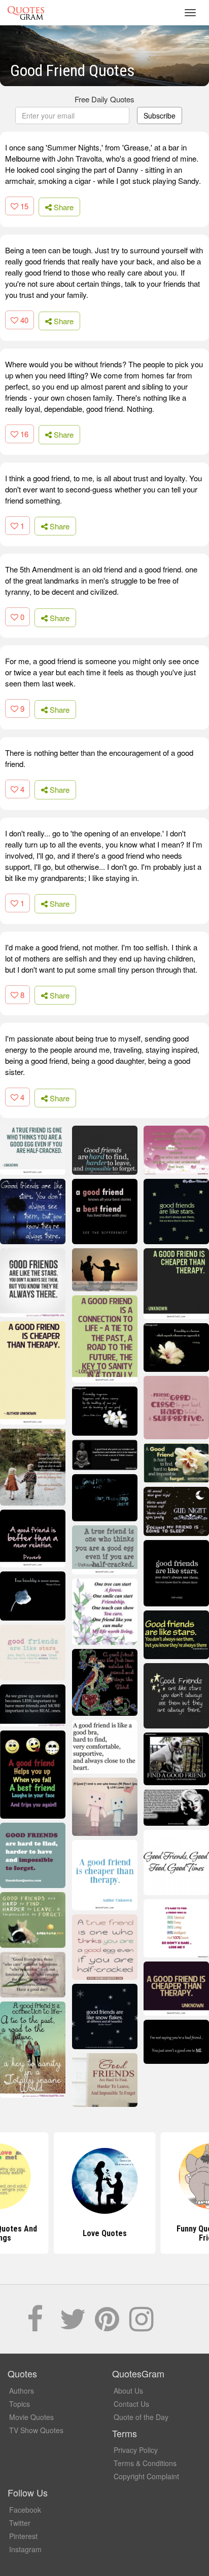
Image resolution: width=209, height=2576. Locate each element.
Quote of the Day (141, 2417)
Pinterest (23, 2536)
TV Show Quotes (36, 2430)
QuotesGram (26, 13)
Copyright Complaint (146, 2476)
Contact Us (131, 2404)
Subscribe (160, 116)
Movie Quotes (31, 2417)
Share (63, 207)
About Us (128, 2391)
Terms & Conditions (145, 2463)
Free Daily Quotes (104, 99)
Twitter (20, 2523)
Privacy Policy (136, 2450)
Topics (20, 2404)
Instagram (25, 2549)
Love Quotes (105, 2233)
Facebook (25, 2510)
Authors (22, 2391)
